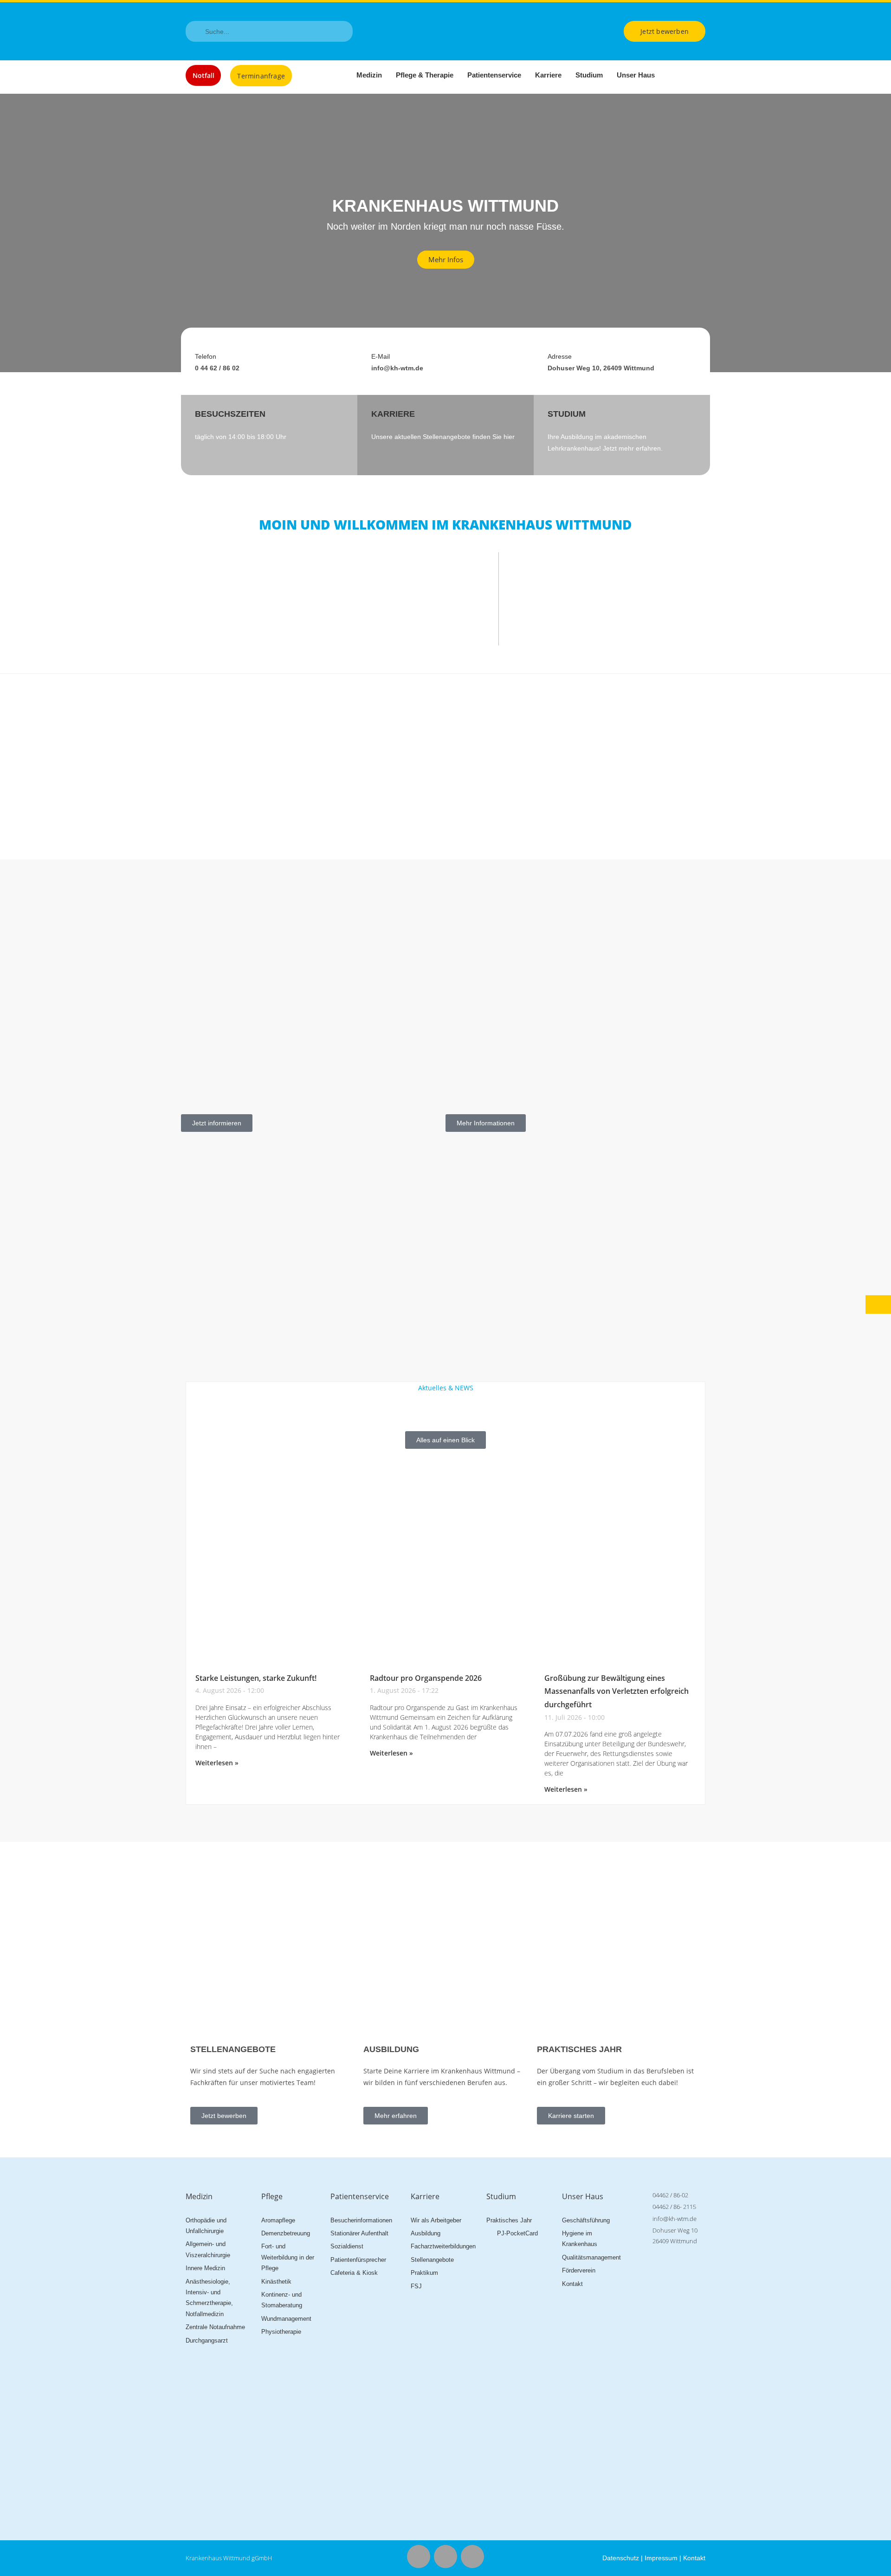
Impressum (661, 2558)
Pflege (272, 2196)
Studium (589, 75)
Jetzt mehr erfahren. (633, 448)
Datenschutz (621, 2558)
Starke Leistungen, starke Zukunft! (256, 1678)
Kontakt (694, 2558)
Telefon (206, 356)
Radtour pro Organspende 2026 (426, 1678)
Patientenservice (494, 75)
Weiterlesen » (217, 1763)
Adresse (560, 356)
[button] (9, 233)
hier (509, 437)
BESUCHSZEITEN (230, 414)
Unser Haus (636, 75)
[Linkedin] (472, 2557)
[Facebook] (419, 2557)
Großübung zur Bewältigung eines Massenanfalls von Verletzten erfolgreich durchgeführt (617, 1692)
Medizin (369, 75)
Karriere (548, 75)
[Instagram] (445, 2557)
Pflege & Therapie (425, 75)
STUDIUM (567, 414)
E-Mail (381, 356)
